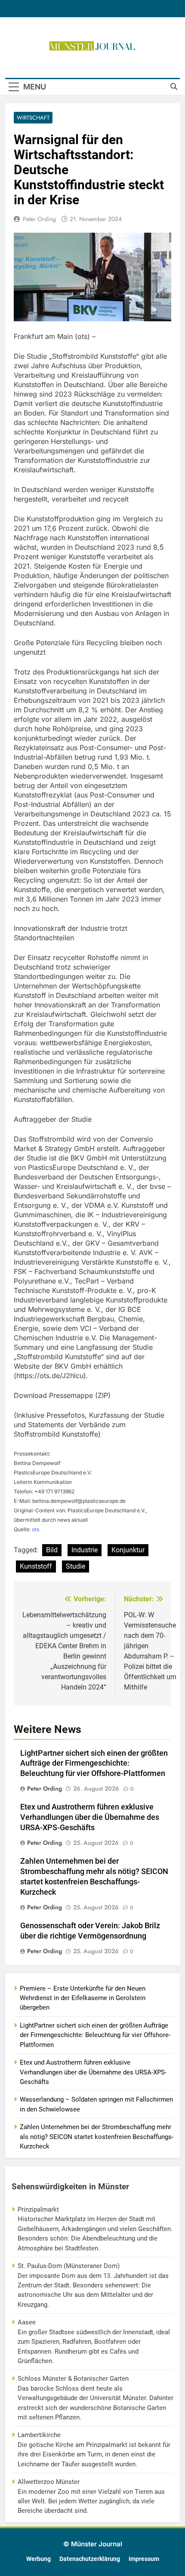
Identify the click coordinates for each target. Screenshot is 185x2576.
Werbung (39, 2559)
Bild (52, 1550)
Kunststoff (36, 1566)
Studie (76, 1566)
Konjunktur (128, 1550)
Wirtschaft (33, 118)
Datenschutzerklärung (90, 2559)
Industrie (85, 1550)
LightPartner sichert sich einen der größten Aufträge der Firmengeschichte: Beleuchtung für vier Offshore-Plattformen (94, 1763)
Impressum (144, 2559)
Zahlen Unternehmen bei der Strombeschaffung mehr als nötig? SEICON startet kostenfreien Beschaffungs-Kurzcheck (97, 2137)
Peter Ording (39, 219)
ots (35, 1529)
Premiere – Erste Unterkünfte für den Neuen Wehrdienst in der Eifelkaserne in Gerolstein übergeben (83, 1998)
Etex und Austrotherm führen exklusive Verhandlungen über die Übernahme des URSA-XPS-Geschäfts (90, 1817)
